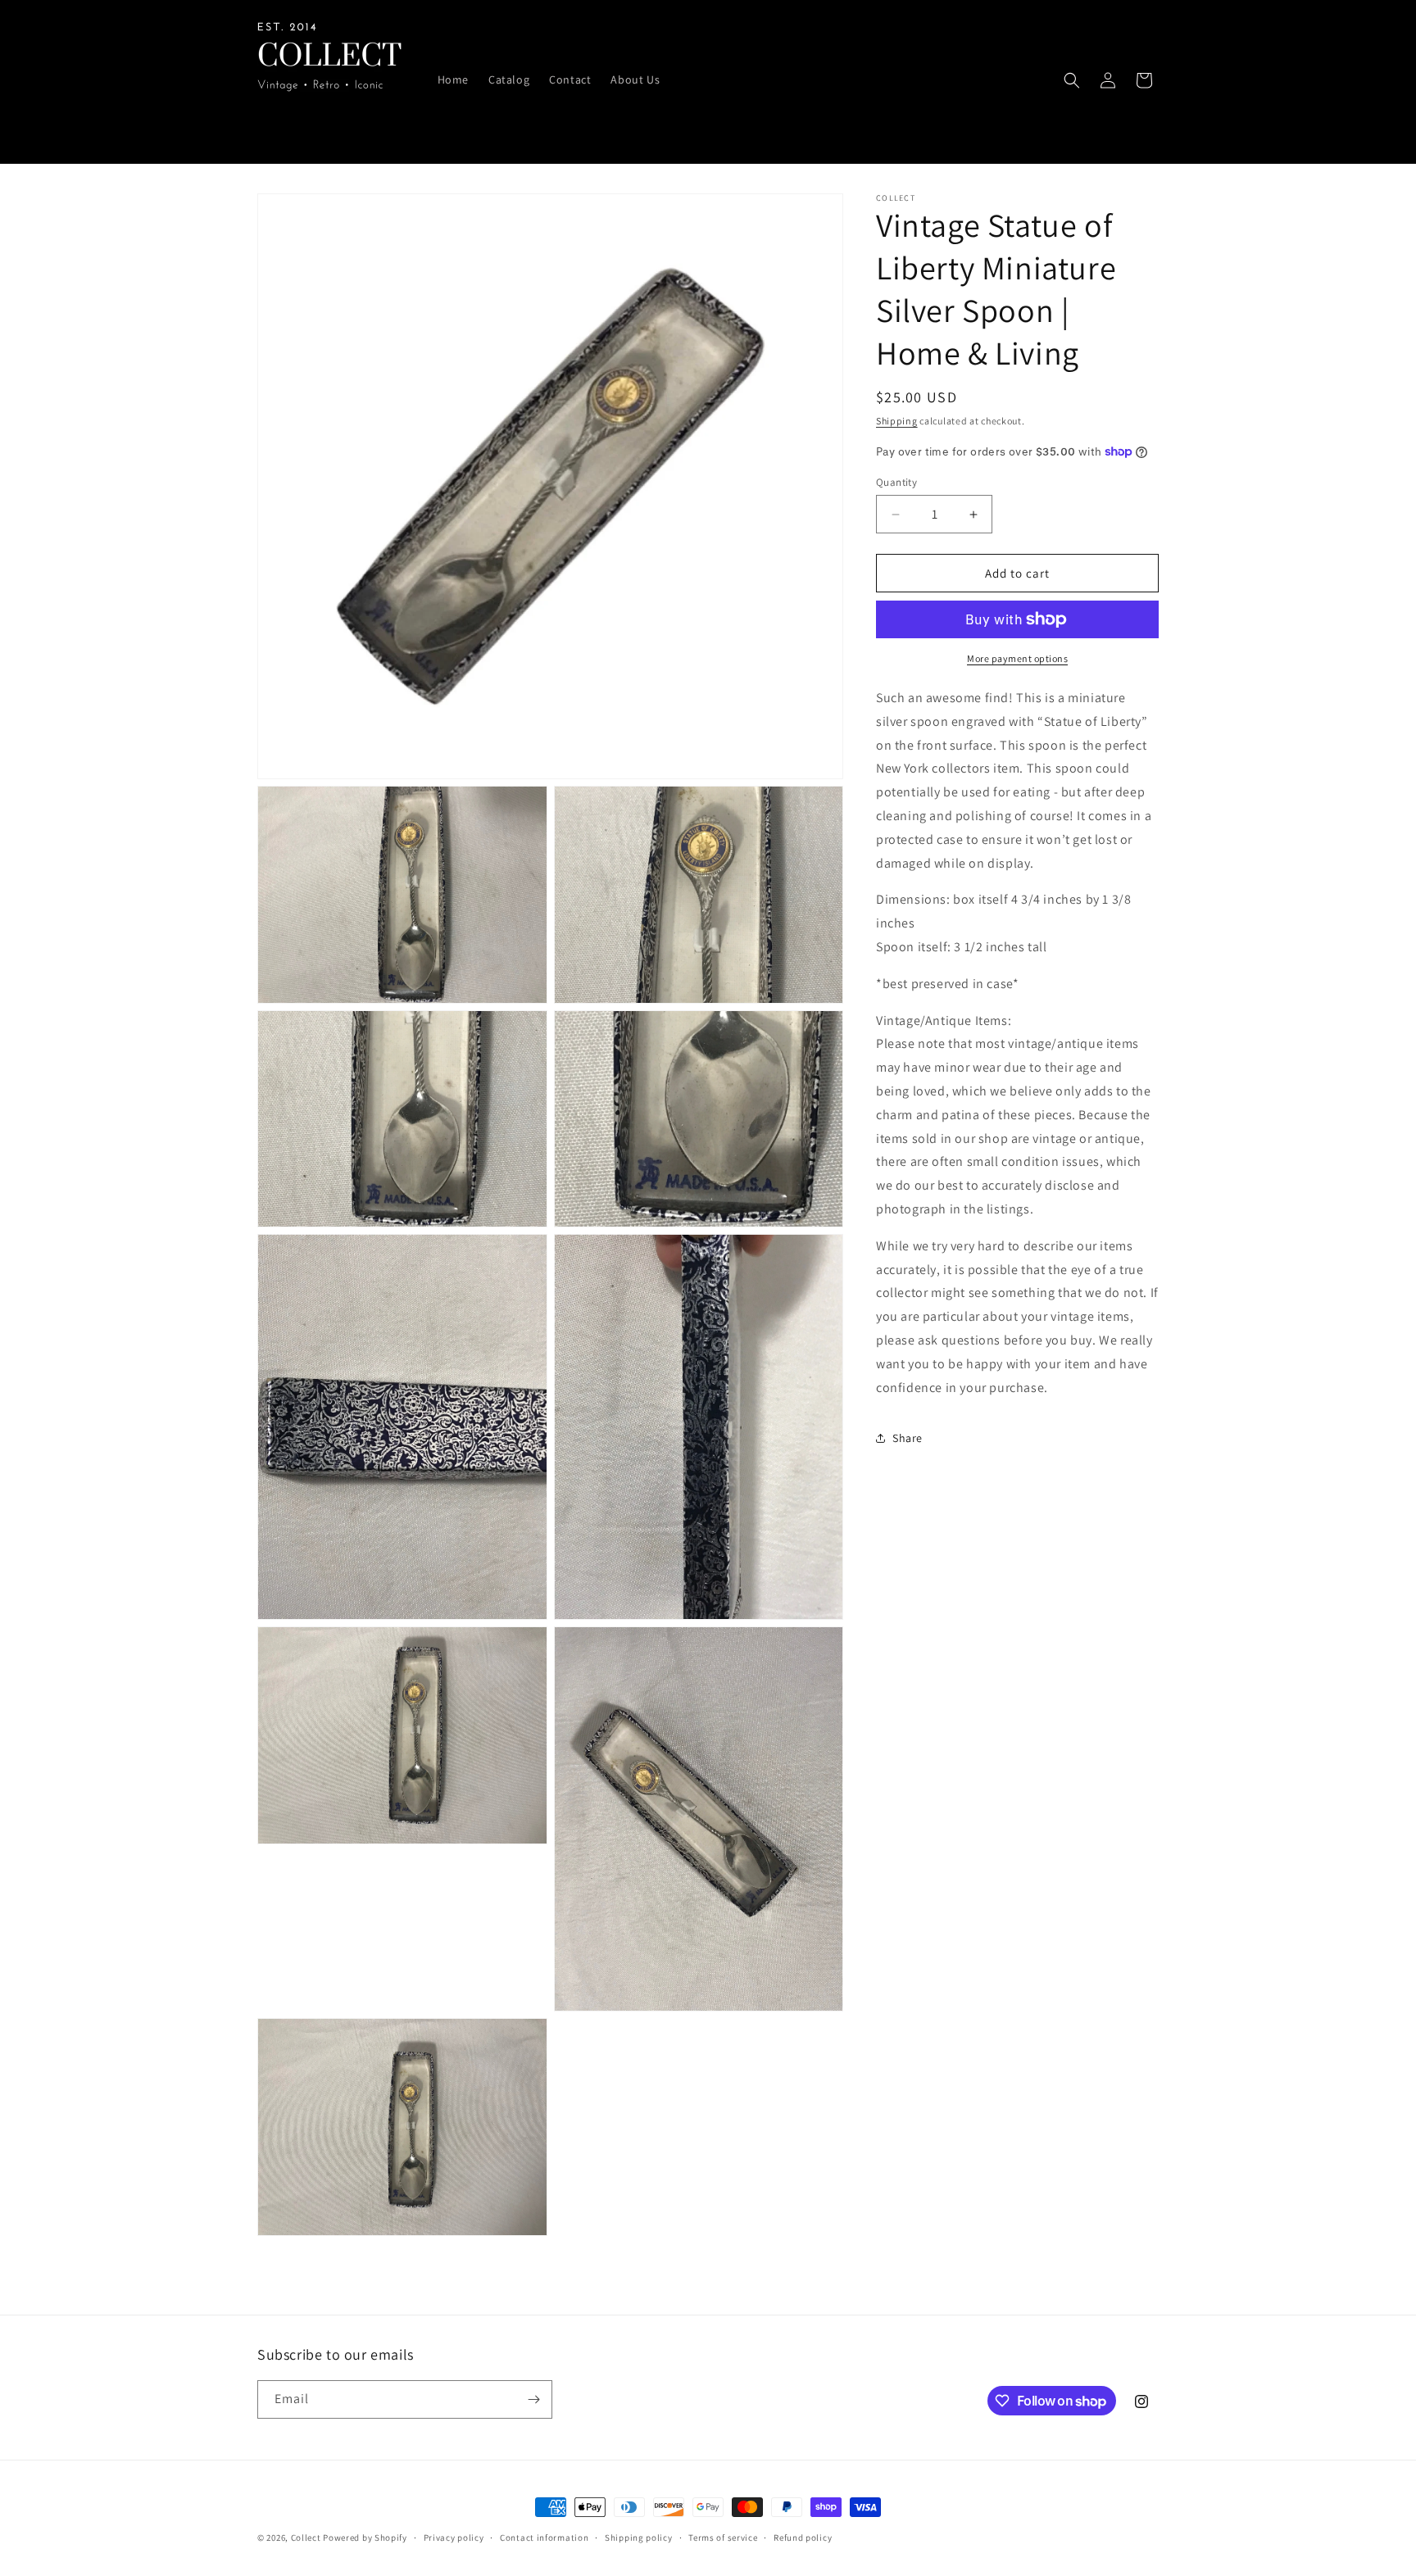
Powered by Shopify (365, 2537)
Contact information (544, 2537)
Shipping (897, 421)
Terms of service (723, 2537)
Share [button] (908, 1438)
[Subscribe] (533, 2399)
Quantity (896, 482)
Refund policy (803, 2537)
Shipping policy (639, 2537)
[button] (1072, 80)
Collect (306, 2537)
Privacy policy (454, 2537)
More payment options (1017, 658)
